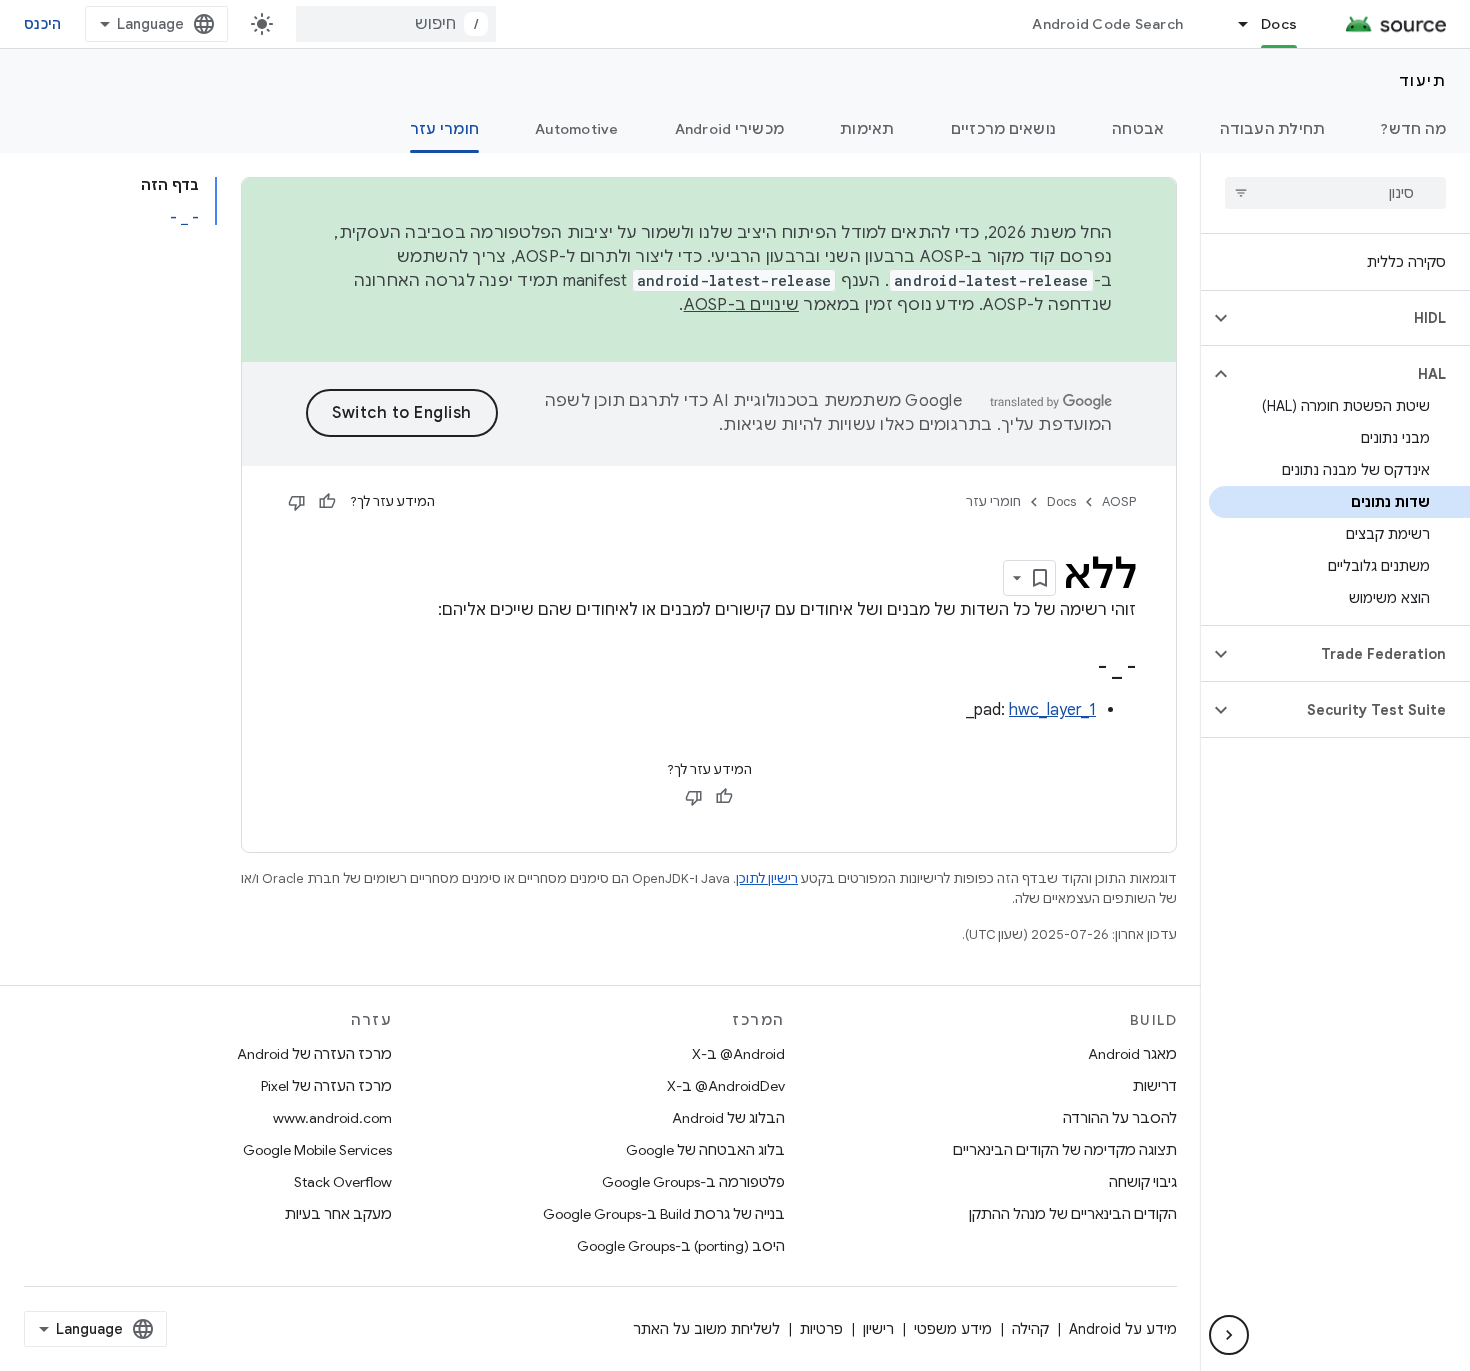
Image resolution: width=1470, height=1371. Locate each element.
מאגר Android (1132, 1054)
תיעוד (1423, 81)
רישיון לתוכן (767, 878)
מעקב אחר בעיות (338, 1214)
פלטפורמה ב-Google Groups (693, 1182)
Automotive (577, 129)
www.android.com (332, 1118)
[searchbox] (1335, 193)
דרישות (1155, 1086)
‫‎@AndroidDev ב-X (726, 1086)
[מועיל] (327, 502)
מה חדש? (1413, 129)
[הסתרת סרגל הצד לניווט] (1229, 1335)
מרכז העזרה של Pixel (326, 1086)
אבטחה (1138, 129)
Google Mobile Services (317, 1150)
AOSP (1119, 501)
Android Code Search (1107, 24)
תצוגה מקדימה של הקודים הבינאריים (1065, 1150)
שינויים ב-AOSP (742, 305)
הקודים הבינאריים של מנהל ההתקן (1073, 1214)
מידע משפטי (953, 1329)
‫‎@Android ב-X (738, 1054)
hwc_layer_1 (1052, 710)
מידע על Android (1123, 1329)
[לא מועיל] (297, 502)
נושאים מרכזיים (1004, 129)
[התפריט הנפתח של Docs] (1234, 24)
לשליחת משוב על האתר (706, 1329)
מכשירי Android (730, 129)
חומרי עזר (444, 129)
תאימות (867, 129)
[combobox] (396, 24)
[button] (1351, 318)
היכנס (42, 24)
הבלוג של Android (728, 1118)
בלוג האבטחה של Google (705, 1150)
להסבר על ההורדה (1120, 1118)
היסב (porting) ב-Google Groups (681, 1246)
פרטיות (821, 1329)
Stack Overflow (343, 1182)
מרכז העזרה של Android (314, 1054)
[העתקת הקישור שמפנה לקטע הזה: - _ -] (1073, 669)
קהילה (1030, 1329)
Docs (1279, 24)
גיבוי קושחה (1143, 1182)
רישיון (878, 1329)
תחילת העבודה (1272, 129)
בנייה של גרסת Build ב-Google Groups (664, 1214)
